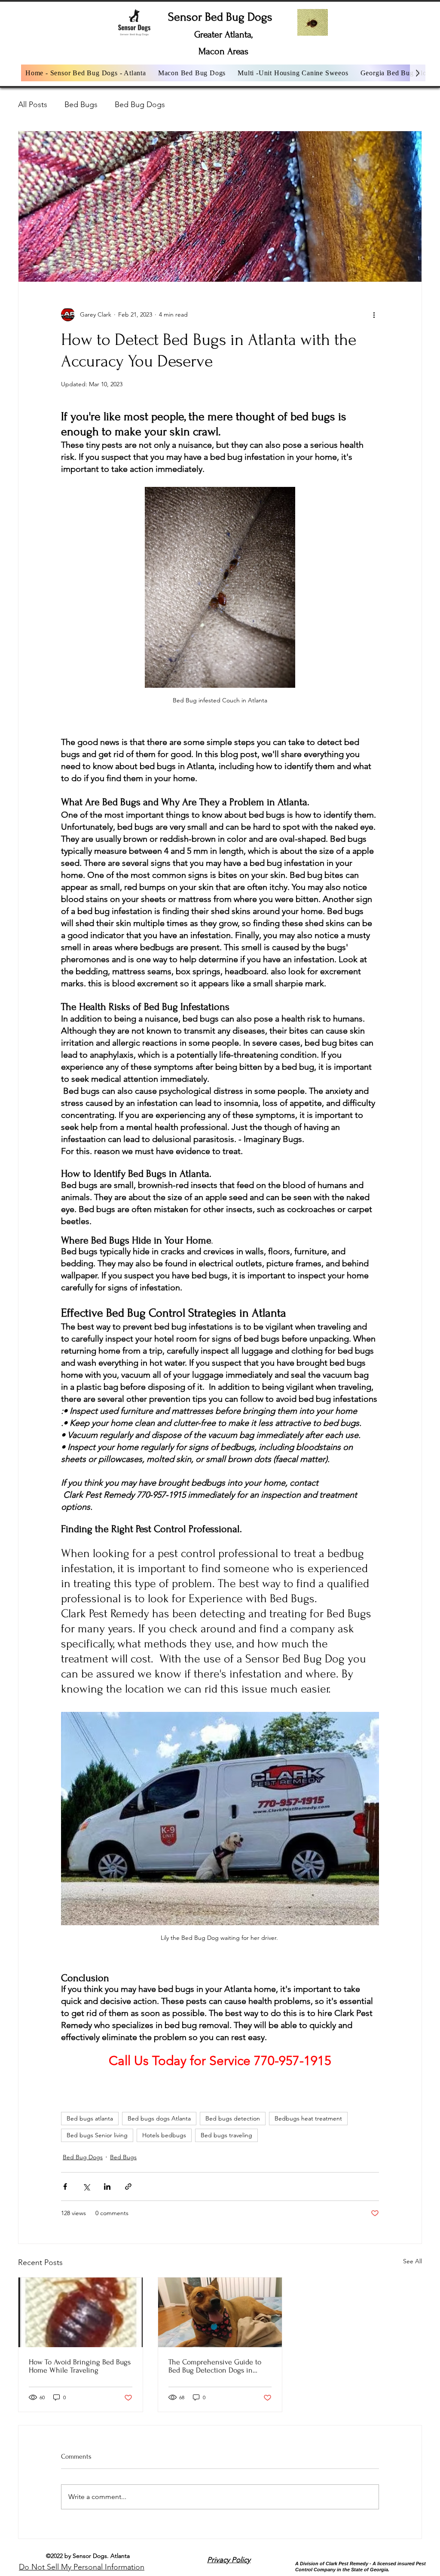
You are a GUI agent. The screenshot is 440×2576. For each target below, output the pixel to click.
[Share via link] (128, 2187)
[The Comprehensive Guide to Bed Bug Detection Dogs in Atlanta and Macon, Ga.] (220, 2312)
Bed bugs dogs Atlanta (159, 2118)
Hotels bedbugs (164, 2135)
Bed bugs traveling (226, 2135)
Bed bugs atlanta (90, 2118)
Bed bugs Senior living (97, 2135)
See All (412, 2261)
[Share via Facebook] (65, 2187)
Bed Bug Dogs (140, 105)
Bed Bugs (81, 105)
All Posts (33, 105)
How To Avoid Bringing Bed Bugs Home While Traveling (80, 2366)
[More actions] (374, 314)
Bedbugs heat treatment (308, 2118)
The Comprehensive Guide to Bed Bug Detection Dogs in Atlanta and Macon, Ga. (215, 2366)
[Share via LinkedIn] (107, 2187)
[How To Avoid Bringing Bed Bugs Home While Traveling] (81, 2312)
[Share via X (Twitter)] (86, 2187)
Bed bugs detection (233, 2118)
